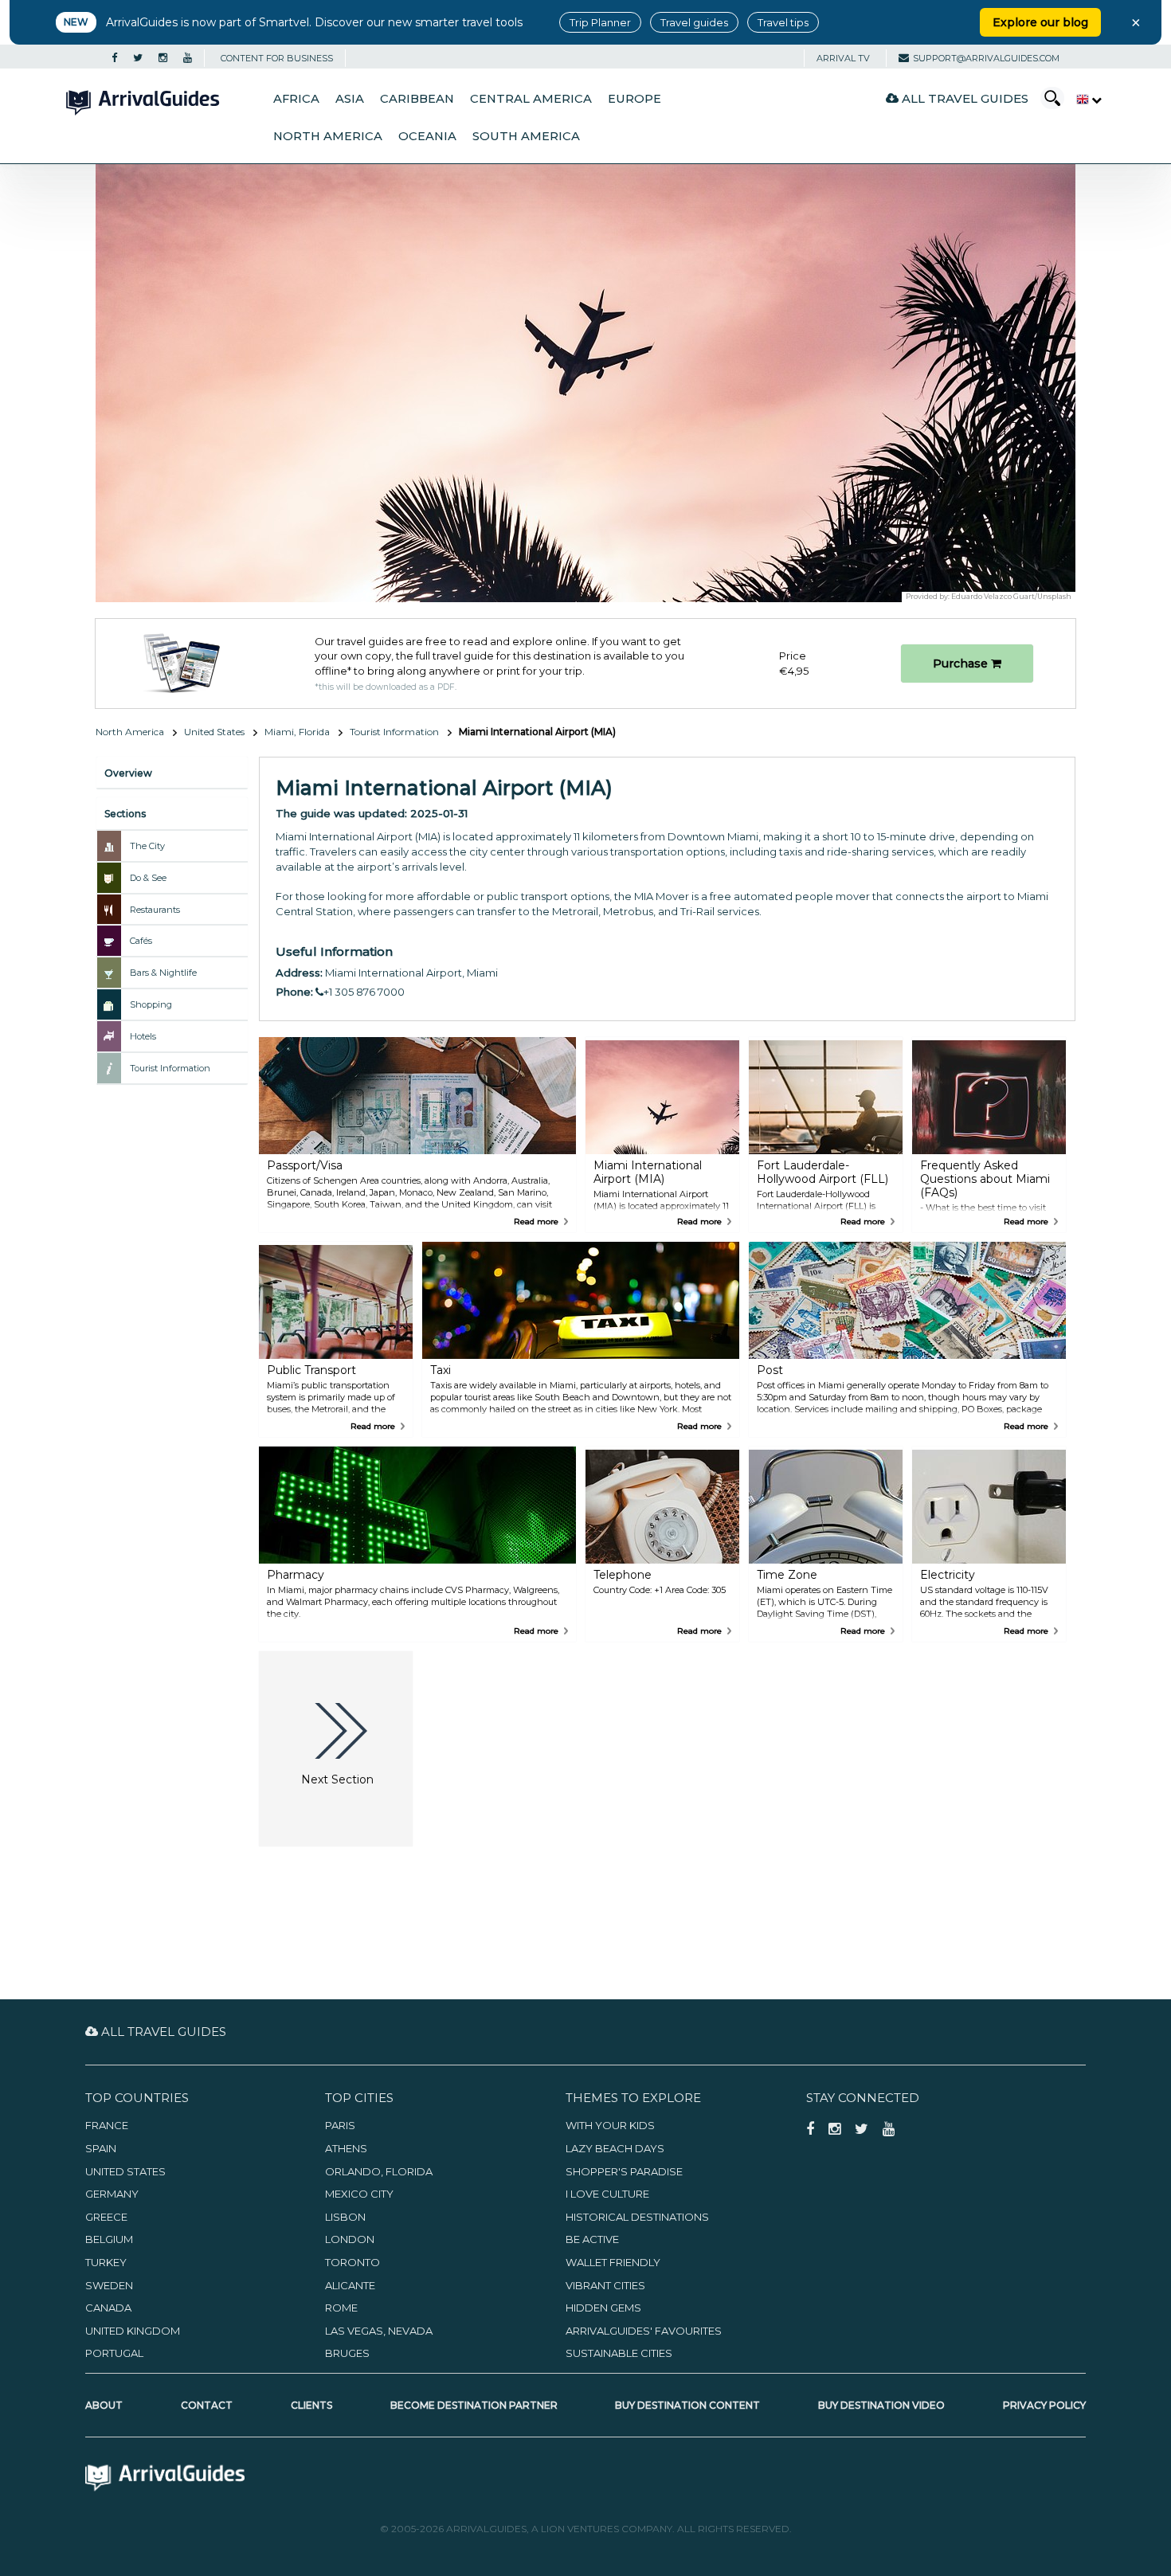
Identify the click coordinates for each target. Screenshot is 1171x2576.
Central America (531, 99)
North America (328, 136)
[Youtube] (188, 58)
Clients (311, 2405)
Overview (128, 773)
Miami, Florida (297, 732)
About (104, 2405)
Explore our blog (1040, 22)
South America (526, 136)
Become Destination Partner (474, 2405)
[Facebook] (114, 58)
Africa (296, 99)
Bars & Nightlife (163, 973)
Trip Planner (600, 22)
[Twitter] (138, 58)
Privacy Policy (1044, 2405)
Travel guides (694, 22)
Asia (350, 99)
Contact (207, 2405)
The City (147, 846)
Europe (634, 99)
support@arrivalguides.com (986, 58)
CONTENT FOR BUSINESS (277, 58)
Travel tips (783, 22)
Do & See (148, 878)
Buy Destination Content (687, 2405)
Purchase (962, 664)
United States (214, 732)
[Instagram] (163, 58)
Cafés (141, 941)
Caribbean (417, 99)
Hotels (143, 1036)
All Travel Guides (963, 98)
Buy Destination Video (881, 2405)
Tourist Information (394, 732)
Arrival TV (843, 58)
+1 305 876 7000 (364, 992)
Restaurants (155, 910)
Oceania (427, 136)
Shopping (151, 1004)
